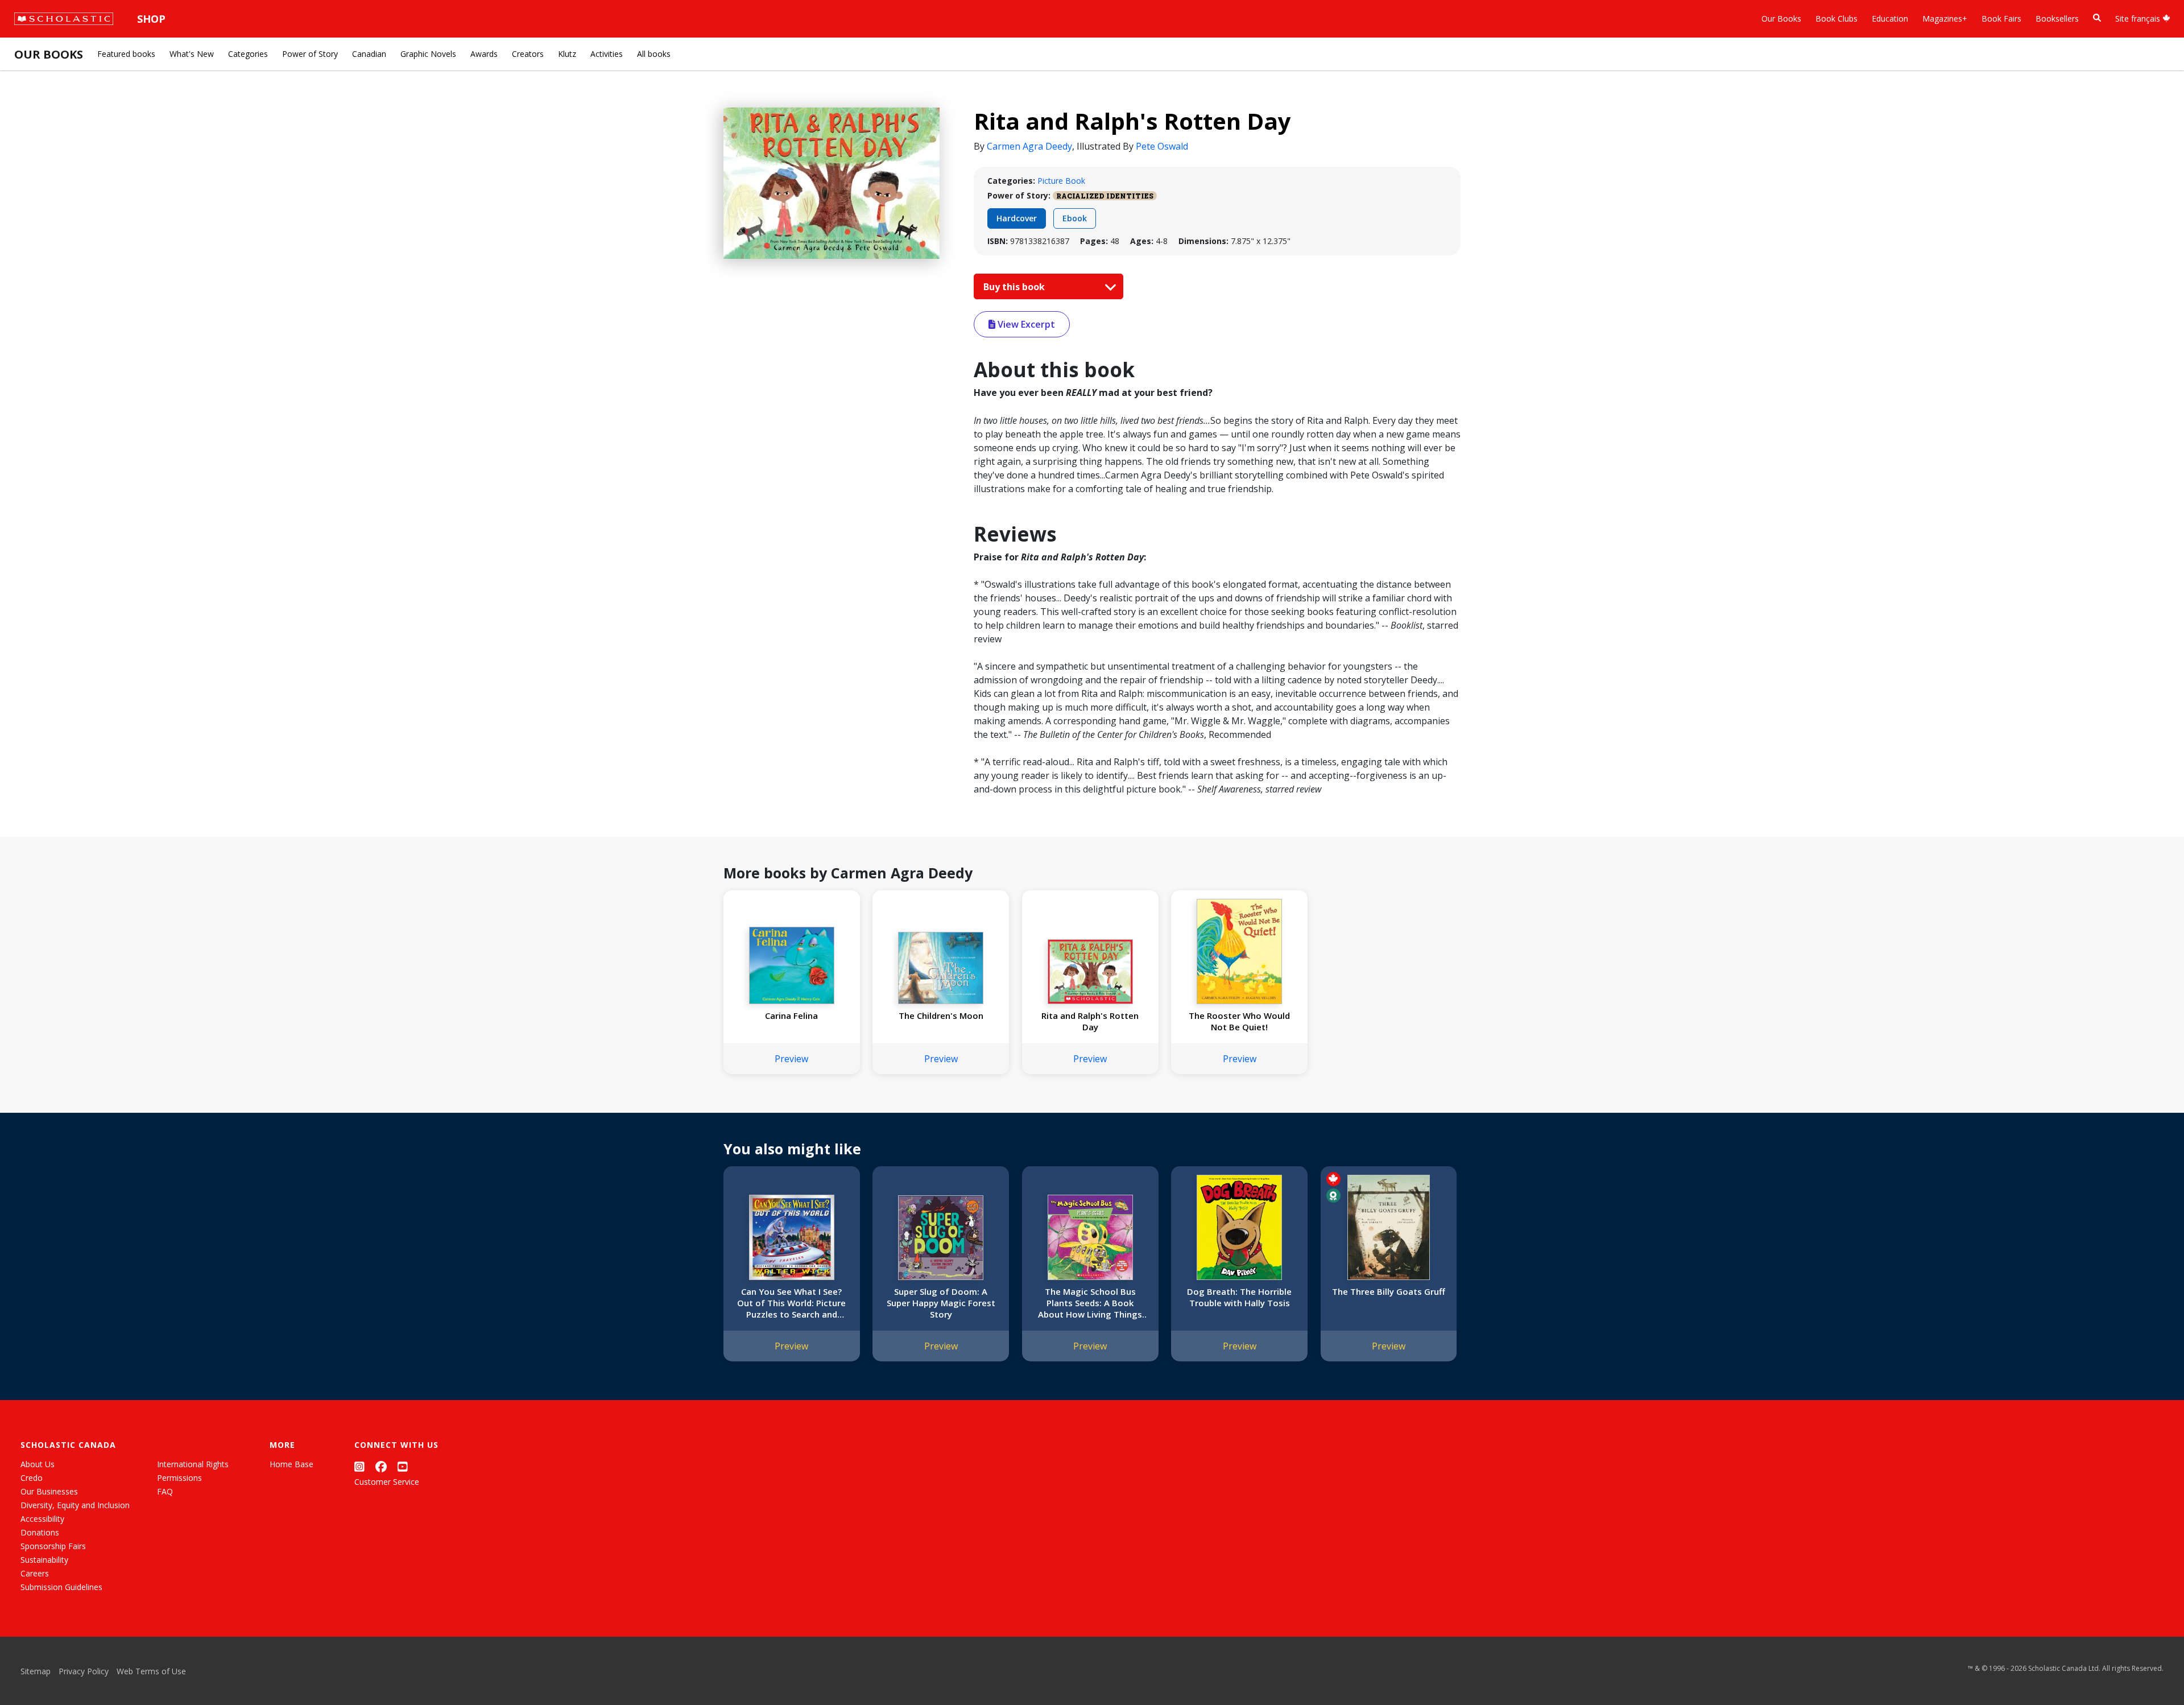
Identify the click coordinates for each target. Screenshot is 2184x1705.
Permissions (179, 1478)
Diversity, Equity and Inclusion (75, 1505)
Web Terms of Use (151, 1671)
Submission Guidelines (61, 1587)
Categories (248, 54)
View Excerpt (1025, 324)
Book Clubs (1836, 18)
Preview (791, 1059)
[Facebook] (381, 1466)
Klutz (567, 54)
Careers (35, 1573)
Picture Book (1061, 181)
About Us (38, 1464)
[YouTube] (403, 1466)
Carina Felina (791, 1015)
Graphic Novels (428, 54)
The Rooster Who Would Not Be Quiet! (1239, 1021)
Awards (484, 54)
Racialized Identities (1105, 196)
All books (654, 54)
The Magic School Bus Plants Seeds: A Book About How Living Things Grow (1090, 1303)
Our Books (1781, 18)
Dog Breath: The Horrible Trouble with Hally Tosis (1239, 1297)
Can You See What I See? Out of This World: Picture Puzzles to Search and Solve (791, 1303)
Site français (2139, 18)
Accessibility (42, 1519)
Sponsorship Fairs (53, 1546)
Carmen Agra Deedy (1029, 146)
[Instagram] (359, 1466)
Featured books (126, 54)
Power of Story (310, 54)
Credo (32, 1478)
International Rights (193, 1464)
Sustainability (44, 1560)
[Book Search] (2097, 18)
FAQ (165, 1491)
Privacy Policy (84, 1671)
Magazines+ (1945, 18)
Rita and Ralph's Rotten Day (1090, 1021)
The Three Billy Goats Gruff (1389, 1291)
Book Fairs (2001, 18)
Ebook (1075, 218)
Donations (40, 1532)
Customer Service (387, 1482)
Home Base (291, 1464)
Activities (607, 54)
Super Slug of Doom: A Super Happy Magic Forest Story (941, 1303)
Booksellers (2057, 18)
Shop (151, 19)
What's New (192, 54)
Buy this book (1015, 287)
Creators (528, 54)
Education (1890, 18)
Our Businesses (49, 1491)
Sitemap (36, 1671)
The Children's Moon (941, 1015)
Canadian (369, 54)
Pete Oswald (1162, 146)
